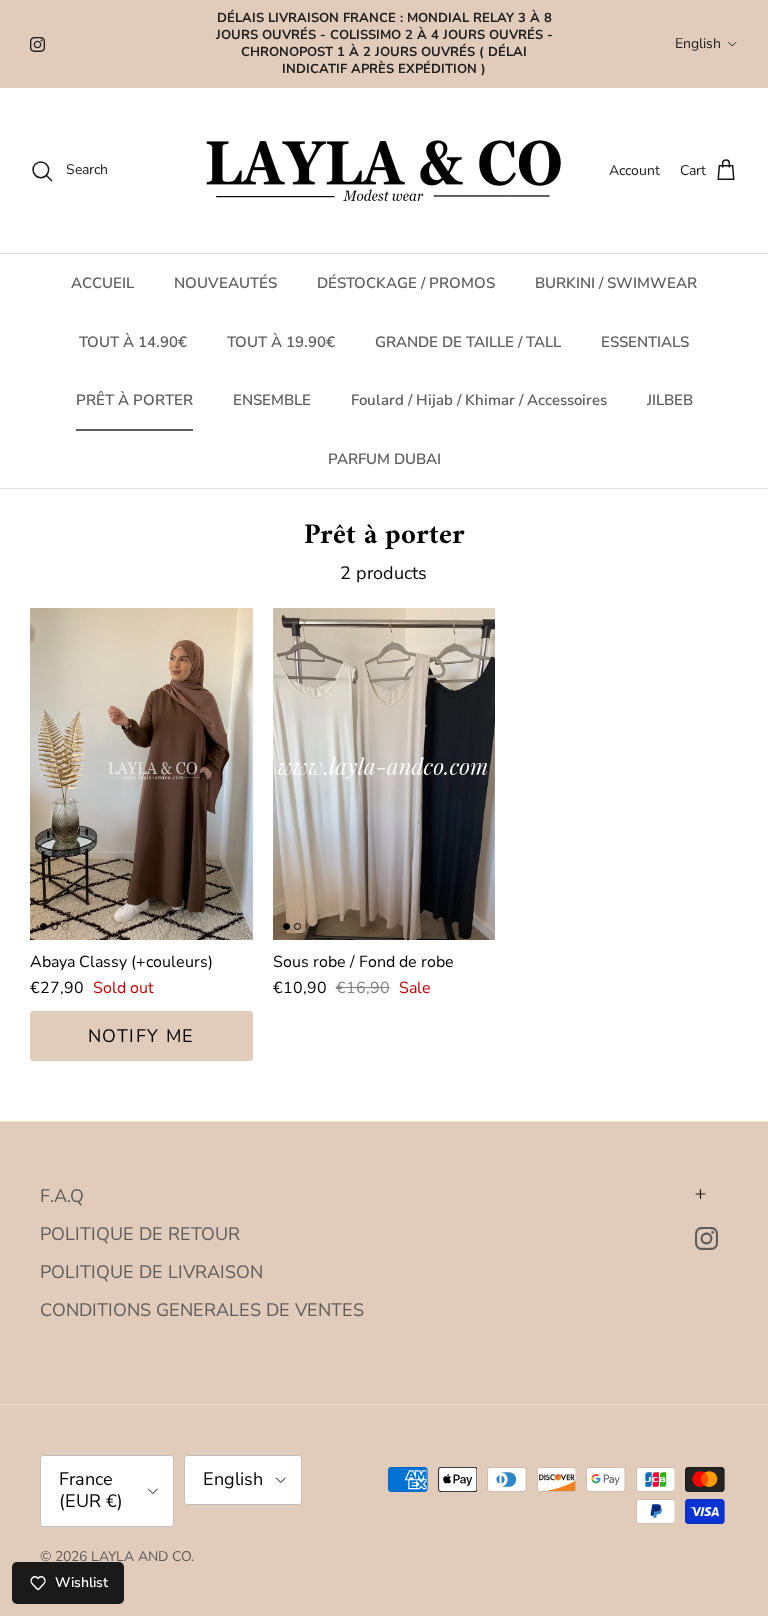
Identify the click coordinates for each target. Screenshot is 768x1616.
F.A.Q (62, 1196)
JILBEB (670, 400)
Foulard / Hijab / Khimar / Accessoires (479, 400)
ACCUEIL (102, 283)
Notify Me (141, 1036)
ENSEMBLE (272, 400)
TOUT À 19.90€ (281, 342)
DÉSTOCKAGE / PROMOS (406, 283)
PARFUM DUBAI (384, 459)
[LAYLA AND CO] (384, 170)
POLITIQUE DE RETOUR (140, 1234)
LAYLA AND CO (141, 1556)
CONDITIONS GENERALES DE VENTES (202, 1310)
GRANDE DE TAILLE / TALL (468, 342)
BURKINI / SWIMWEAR (616, 283)
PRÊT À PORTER (134, 400)
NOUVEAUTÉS (225, 283)
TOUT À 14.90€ (133, 342)
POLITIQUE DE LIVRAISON (151, 1272)
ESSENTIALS (645, 342)
